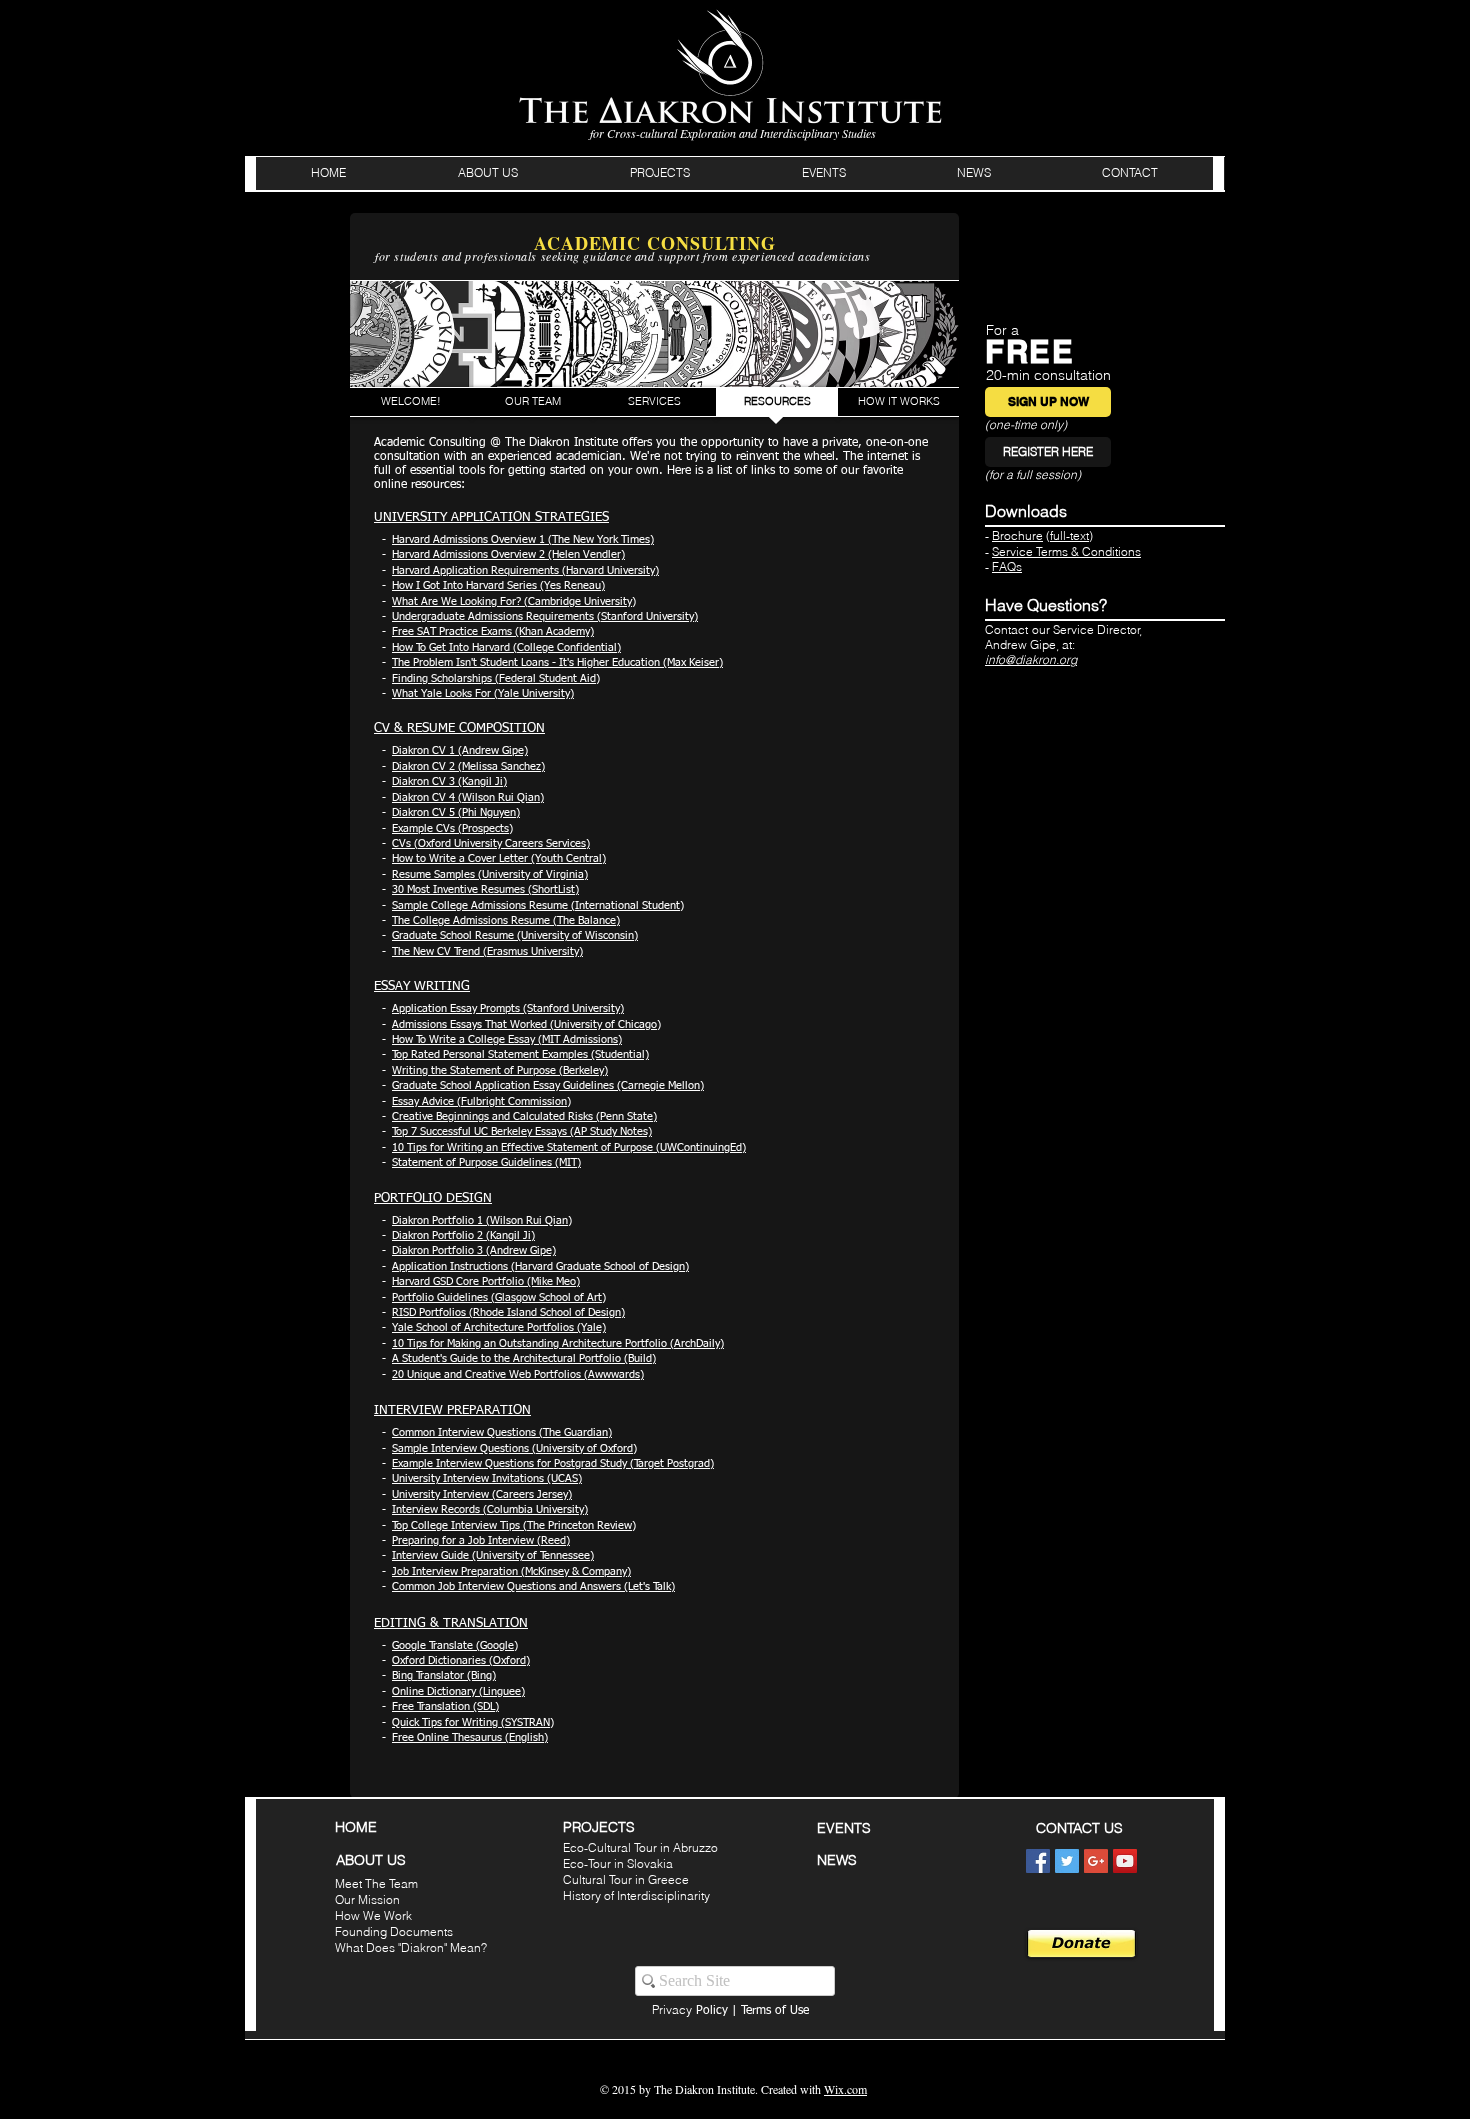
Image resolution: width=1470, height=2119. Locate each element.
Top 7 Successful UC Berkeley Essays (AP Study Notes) (522, 1131)
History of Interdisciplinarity (636, 1895)
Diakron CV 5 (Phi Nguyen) (456, 812)
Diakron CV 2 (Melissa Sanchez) (468, 766)
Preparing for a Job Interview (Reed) (481, 1540)
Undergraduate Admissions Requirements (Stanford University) (545, 616)
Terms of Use (775, 2011)
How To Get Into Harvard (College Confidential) (506, 647)
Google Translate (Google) (455, 1645)
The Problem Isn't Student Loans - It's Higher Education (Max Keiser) (557, 662)
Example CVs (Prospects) (452, 828)
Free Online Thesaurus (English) (470, 1737)
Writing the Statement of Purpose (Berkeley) (500, 1070)
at (1067, 644)
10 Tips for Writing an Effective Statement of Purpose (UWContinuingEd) (569, 1147)
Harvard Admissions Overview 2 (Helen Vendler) (508, 554)
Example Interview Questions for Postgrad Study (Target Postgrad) (553, 1463)
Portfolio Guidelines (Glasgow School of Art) (499, 1297)
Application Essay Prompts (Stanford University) (508, 1008)
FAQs (1007, 566)
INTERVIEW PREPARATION (452, 1410)
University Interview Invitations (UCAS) (487, 1478)
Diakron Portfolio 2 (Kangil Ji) (463, 1235)
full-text (1069, 535)
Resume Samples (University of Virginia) (490, 874)
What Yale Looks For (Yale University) (483, 693)
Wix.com (845, 2089)
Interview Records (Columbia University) (490, 1509)
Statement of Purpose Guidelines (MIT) (486, 1162)
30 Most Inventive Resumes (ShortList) (485, 889)
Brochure (1017, 535)
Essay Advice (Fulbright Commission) (481, 1101)
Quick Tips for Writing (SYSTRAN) (473, 1722)
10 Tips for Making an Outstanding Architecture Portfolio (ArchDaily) (558, 1343)
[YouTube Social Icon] (1125, 1861)
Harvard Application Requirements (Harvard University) (525, 570)
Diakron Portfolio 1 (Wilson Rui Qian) (482, 1220)
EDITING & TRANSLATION (451, 1623)
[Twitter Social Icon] (1067, 1861)
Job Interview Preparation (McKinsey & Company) (511, 1571)
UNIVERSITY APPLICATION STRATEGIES (491, 517)
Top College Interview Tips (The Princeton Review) (514, 1525)
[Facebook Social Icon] (1038, 1861)
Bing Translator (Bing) (444, 1675)
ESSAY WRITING (422, 986)
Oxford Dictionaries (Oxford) (461, 1660)
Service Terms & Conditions (1066, 551)
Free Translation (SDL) (445, 1706)
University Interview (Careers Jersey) (482, 1494)
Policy (690, 2011)
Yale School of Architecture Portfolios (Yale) (499, 1327)
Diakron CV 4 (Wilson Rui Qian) (468, 797)
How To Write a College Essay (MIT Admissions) (507, 1039)
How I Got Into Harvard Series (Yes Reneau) (498, 585)
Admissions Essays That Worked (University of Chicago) (526, 1024)
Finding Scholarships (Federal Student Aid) (496, 678)
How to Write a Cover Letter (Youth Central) (499, 858)
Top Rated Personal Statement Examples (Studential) (520, 1054)
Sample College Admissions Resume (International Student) (538, 905)
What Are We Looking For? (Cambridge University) (514, 601)
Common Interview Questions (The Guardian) (502, 1432)
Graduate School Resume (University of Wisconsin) (515, 935)
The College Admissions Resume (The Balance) (506, 920)
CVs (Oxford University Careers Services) (491, 843)
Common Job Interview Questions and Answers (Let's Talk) (533, 1586)
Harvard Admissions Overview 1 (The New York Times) (523, 539)
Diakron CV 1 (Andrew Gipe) (460, 750)
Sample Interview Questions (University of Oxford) (514, 1448)
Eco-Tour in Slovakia (618, 1863)
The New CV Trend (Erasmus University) (487, 951)
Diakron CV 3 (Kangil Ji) (449, 781)
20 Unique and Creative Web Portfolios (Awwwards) (518, 1374)
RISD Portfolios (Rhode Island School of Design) (508, 1312)
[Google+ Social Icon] (1096, 1861)
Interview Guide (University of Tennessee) (493, 1555)
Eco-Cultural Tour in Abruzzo (640, 1847)
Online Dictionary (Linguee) (458, 1691)
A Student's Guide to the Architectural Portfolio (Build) (524, 1358)
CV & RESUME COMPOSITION (459, 728)
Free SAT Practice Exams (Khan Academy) (493, 631)
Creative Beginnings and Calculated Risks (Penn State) (524, 1116)
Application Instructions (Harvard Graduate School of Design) (540, 1266)
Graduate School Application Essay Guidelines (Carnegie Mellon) (548, 1085)
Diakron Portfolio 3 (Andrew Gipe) (474, 1250)
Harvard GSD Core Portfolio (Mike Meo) (486, 1281)
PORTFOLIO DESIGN (433, 1198)
